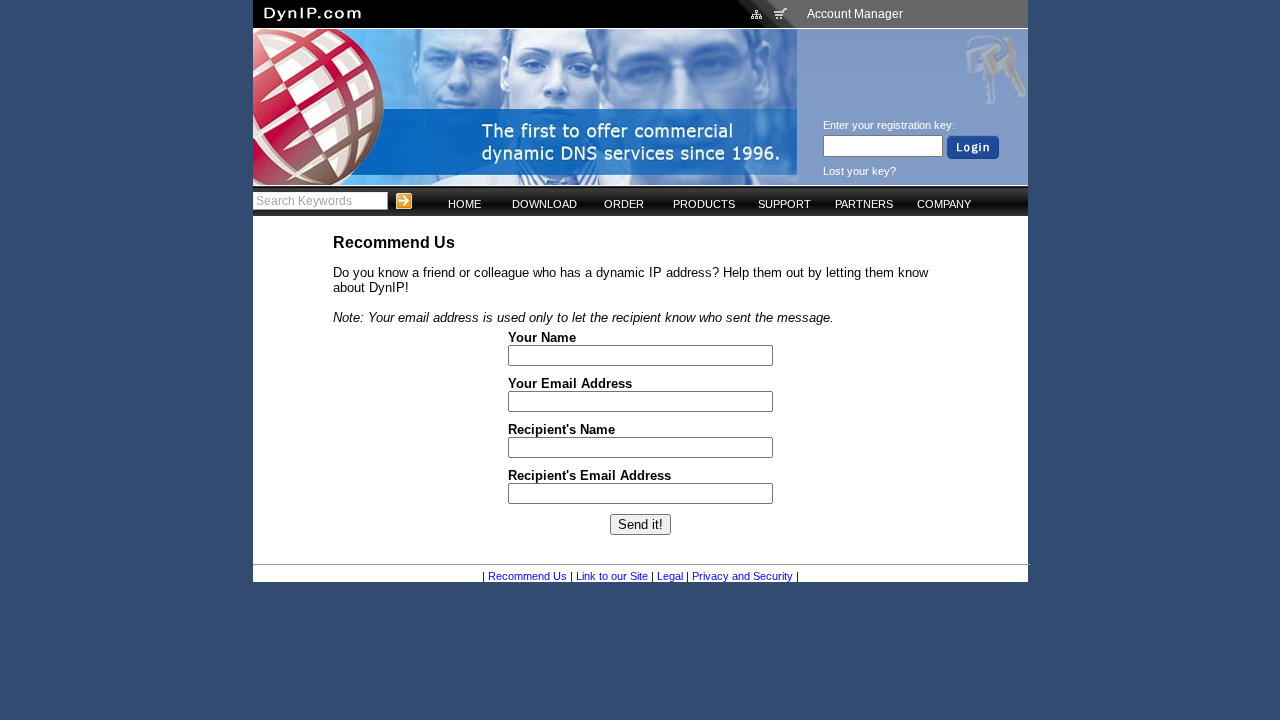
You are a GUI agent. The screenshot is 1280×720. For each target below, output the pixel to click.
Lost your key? (859, 171)
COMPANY (944, 204)
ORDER (624, 204)
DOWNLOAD (544, 204)
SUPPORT (784, 204)
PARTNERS (864, 204)
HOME (464, 204)
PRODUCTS (704, 204)
